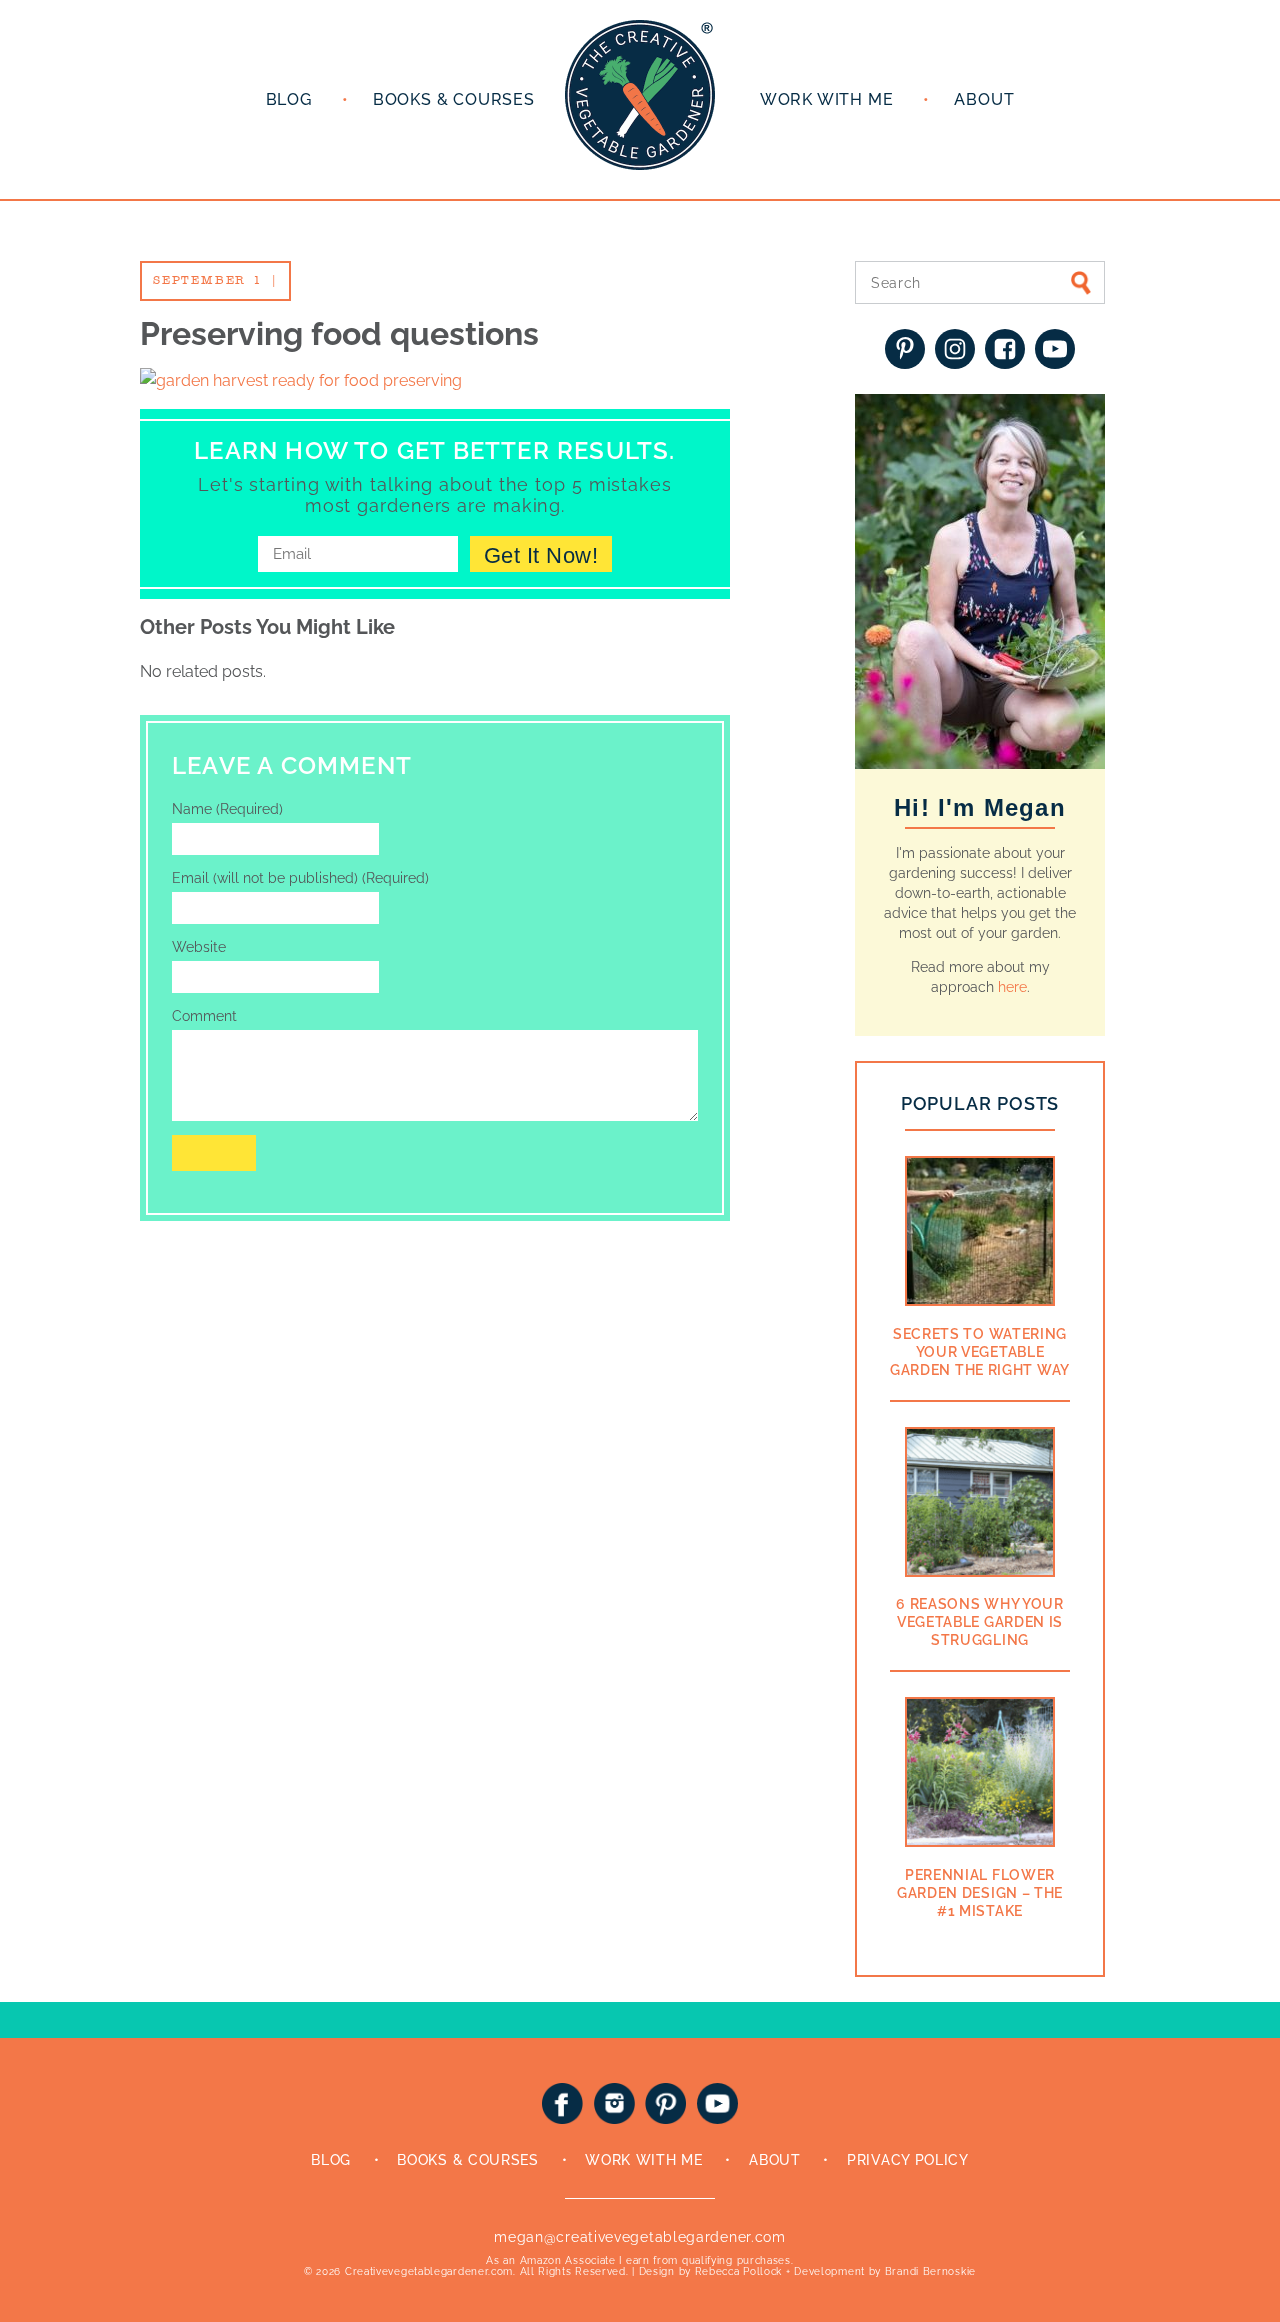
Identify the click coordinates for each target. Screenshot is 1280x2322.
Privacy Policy (908, 2160)
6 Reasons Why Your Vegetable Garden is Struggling (980, 1622)
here (1012, 987)
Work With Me (643, 2160)
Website (199, 947)
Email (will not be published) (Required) (300, 878)
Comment (204, 1016)
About (984, 99)
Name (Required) (227, 809)
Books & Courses (454, 99)
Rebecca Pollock (739, 2271)
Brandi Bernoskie (930, 2271)
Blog (289, 99)
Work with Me (827, 99)
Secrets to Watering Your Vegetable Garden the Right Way (980, 1352)
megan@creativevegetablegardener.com (640, 2237)
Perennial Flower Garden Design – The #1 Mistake (980, 1893)
